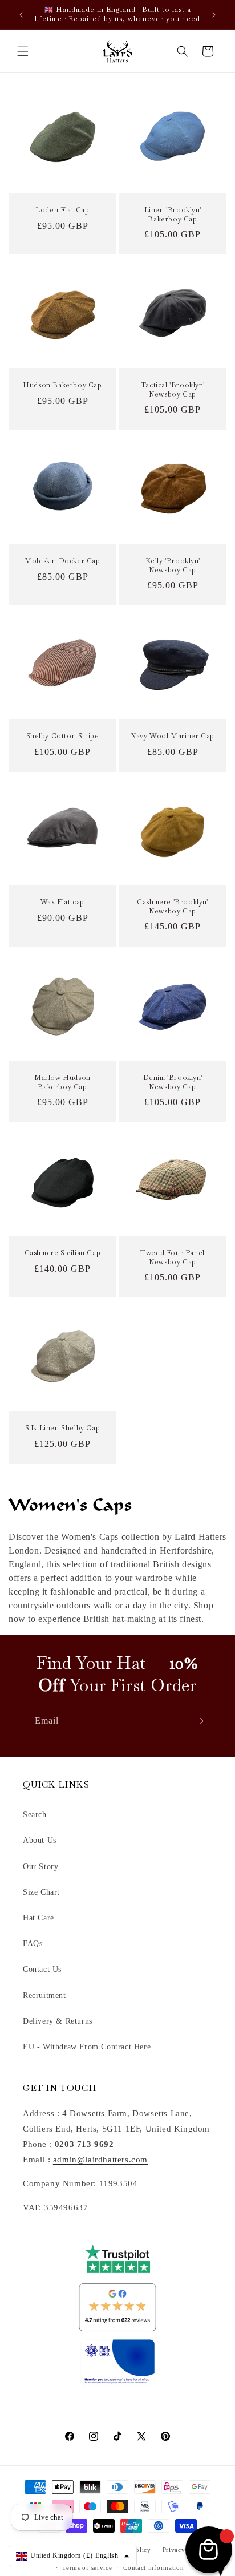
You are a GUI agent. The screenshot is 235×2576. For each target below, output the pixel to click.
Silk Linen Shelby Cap (63, 1428)
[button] (23, 51)
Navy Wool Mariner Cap (173, 736)
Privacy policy (185, 2550)
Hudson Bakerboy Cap (62, 385)
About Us (40, 1840)
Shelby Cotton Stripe (63, 736)
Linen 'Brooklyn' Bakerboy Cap (173, 215)
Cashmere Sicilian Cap (63, 1253)
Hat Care (39, 1918)
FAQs (33, 1944)
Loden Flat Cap (62, 210)
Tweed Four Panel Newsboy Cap (173, 1258)
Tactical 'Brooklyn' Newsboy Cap (173, 390)
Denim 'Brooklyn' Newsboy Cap (173, 1083)
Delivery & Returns (58, 2021)
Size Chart (41, 1892)
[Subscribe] (199, 1721)
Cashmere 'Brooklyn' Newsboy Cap (172, 907)
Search (35, 1815)
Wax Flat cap (62, 902)
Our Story (40, 1867)
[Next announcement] (214, 15)
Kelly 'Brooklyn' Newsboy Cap (173, 566)
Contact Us (42, 1969)
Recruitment (44, 1995)
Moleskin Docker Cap (62, 561)
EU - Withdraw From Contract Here (87, 2047)
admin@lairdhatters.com (100, 2160)
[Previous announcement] (21, 15)
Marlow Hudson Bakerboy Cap (62, 1083)
